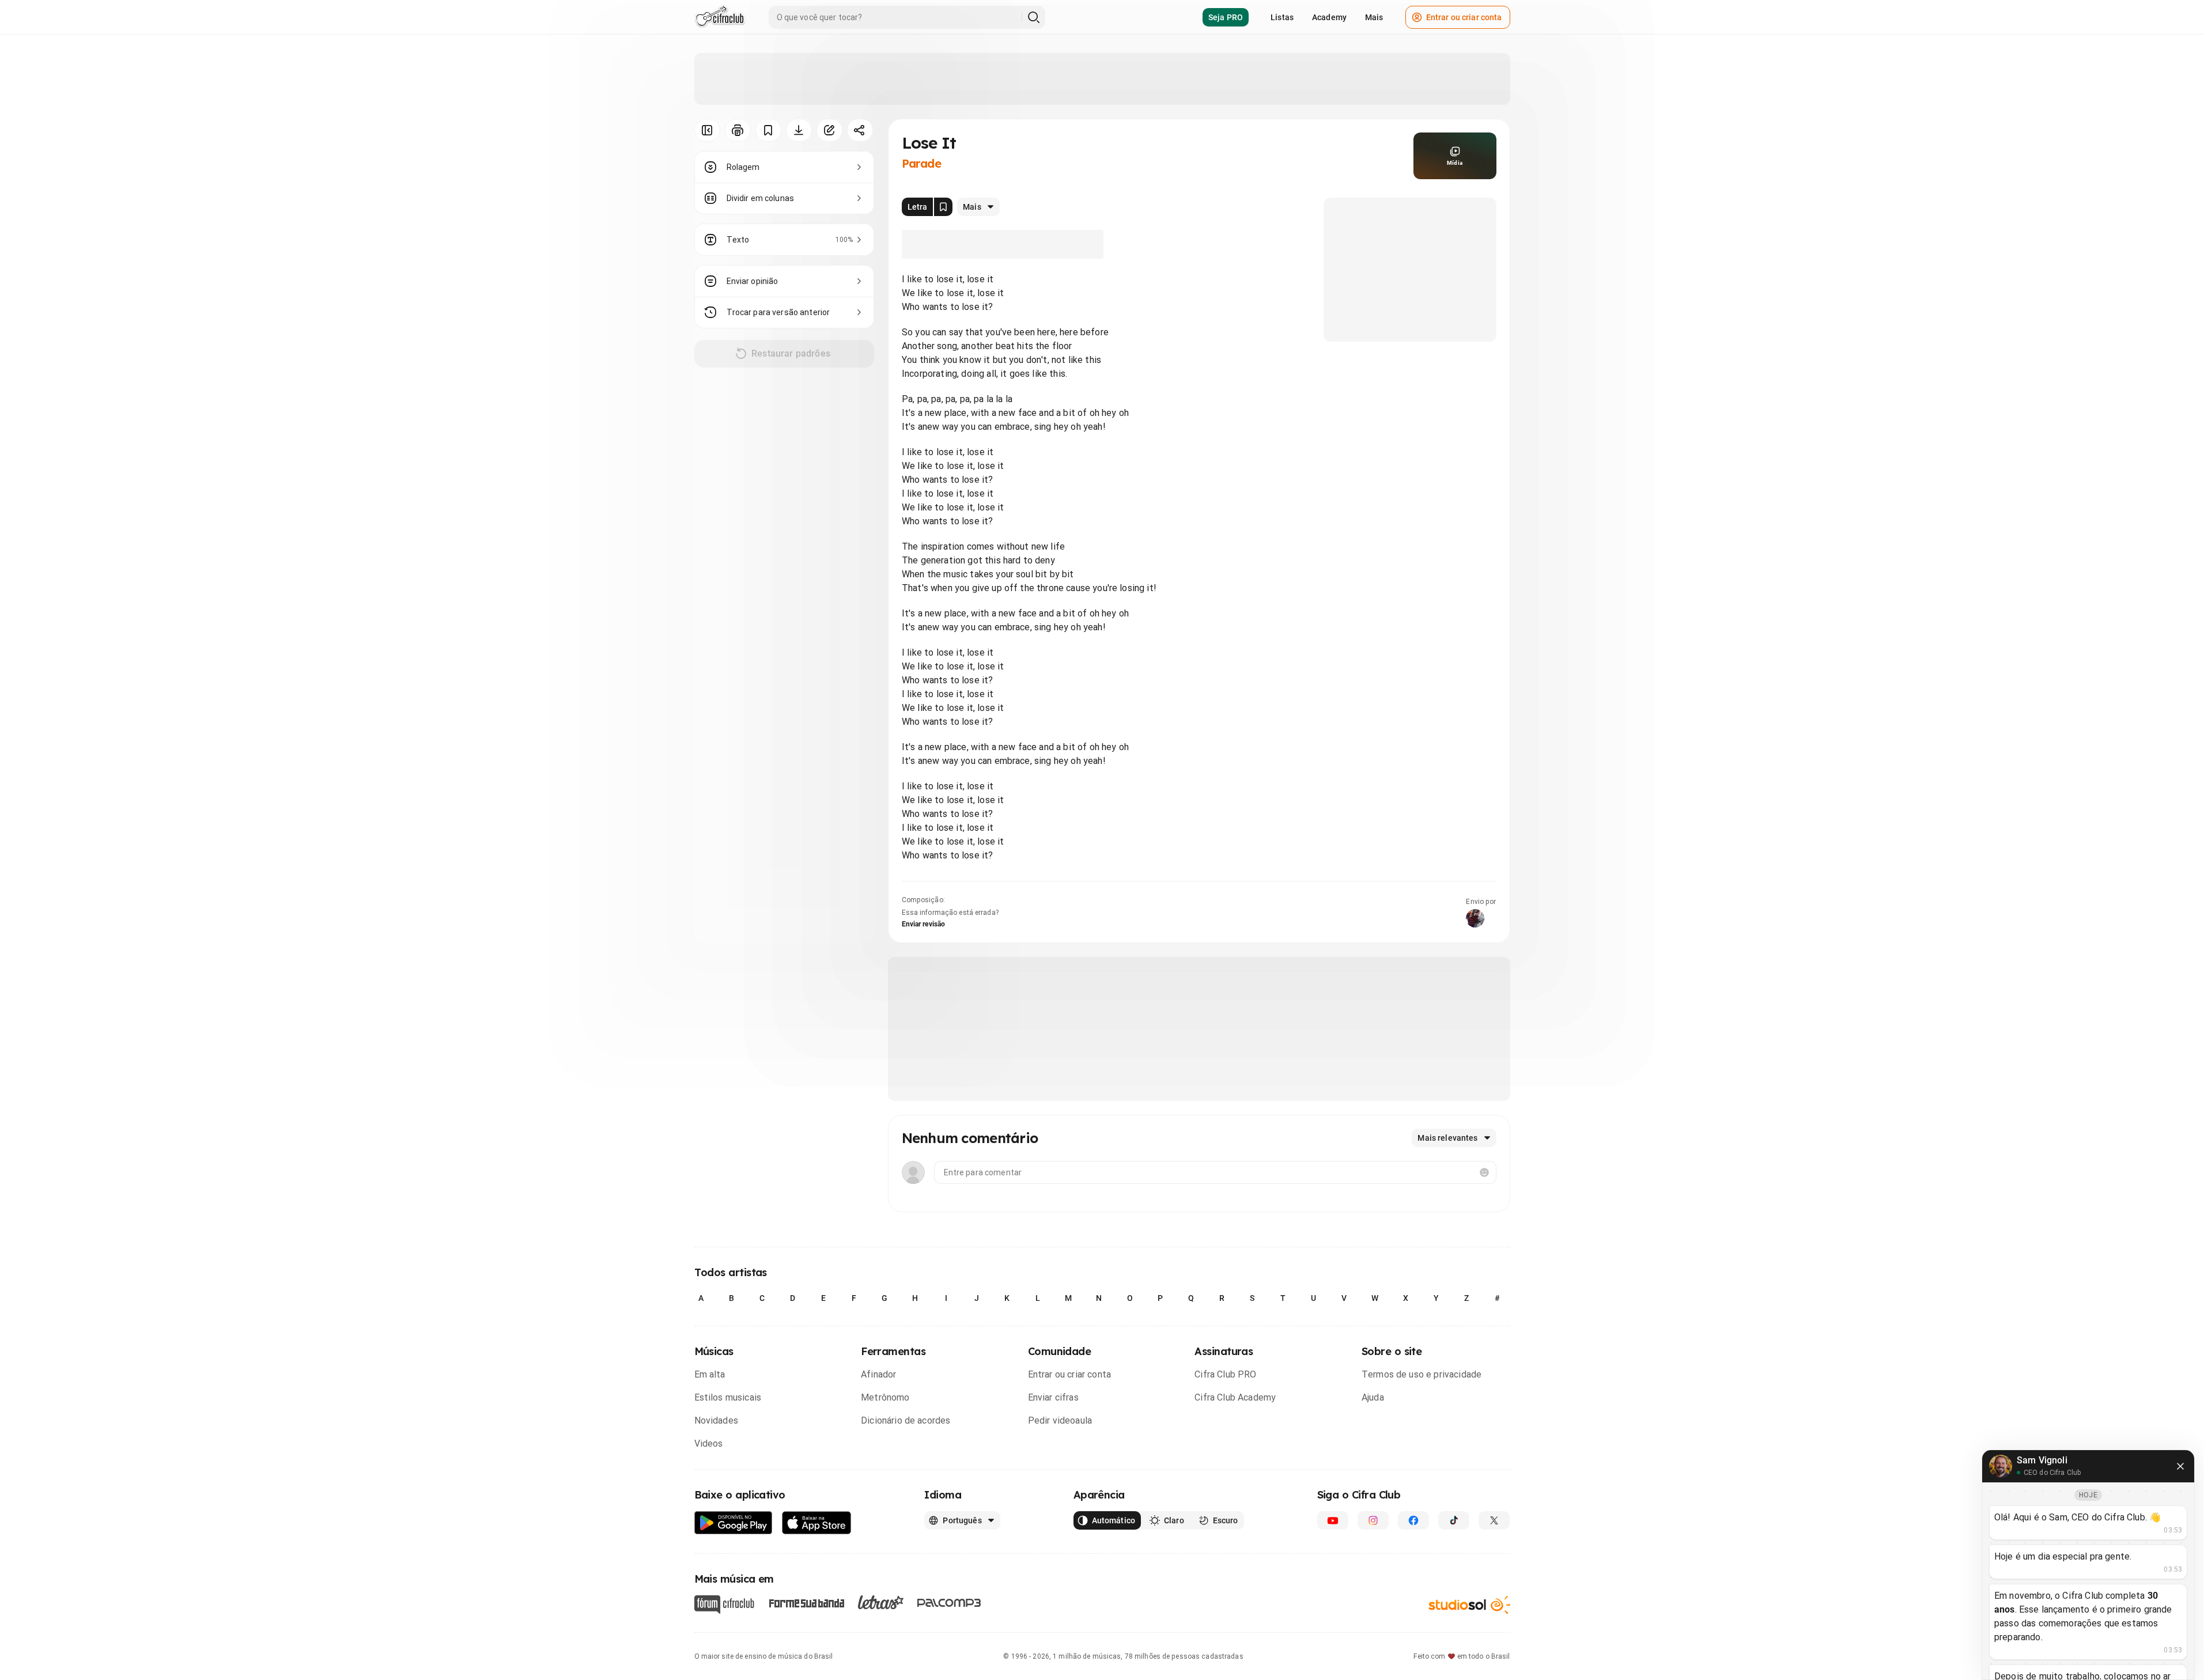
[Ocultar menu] (707, 130)
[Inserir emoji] (1484, 1172)
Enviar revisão (924, 924)
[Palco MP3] (949, 1603)
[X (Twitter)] (1494, 1520)
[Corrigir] (829, 130)
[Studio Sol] (1469, 1605)
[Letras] (881, 1602)
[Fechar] (2180, 1466)
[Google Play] (734, 1523)
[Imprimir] (738, 130)
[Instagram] (1373, 1520)
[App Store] (817, 1523)
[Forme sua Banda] (806, 1603)
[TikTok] (1454, 1520)
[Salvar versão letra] (943, 207)
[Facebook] (1413, 1520)
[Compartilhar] (860, 130)
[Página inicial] (720, 17)
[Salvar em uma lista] (768, 130)
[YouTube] (1333, 1520)
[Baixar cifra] (799, 130)
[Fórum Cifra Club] (724, 1605)
